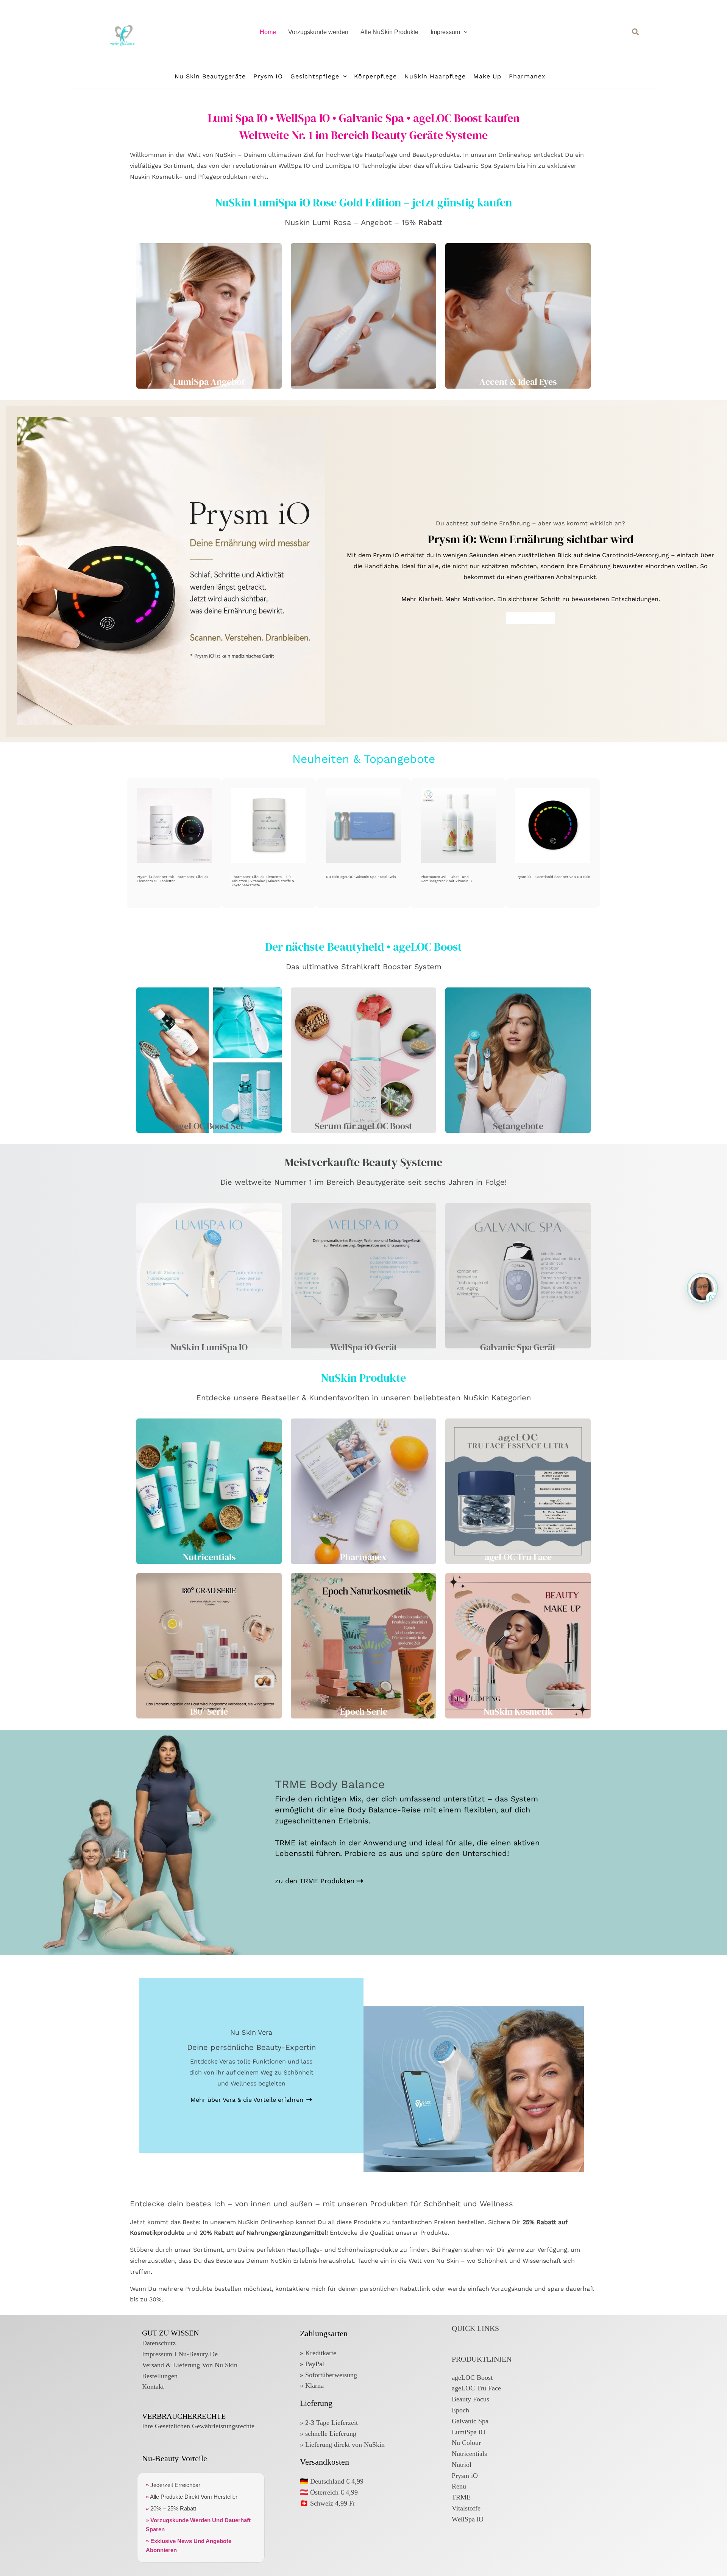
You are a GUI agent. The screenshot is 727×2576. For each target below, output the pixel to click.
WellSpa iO (468, 2519)
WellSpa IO (294, 166)
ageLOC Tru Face (476, 2388)
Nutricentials (469, 2454)
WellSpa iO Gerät (364, 1347)
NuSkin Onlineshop (266, 2222)
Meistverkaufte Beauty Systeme (363, 1162)
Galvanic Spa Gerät (518, 1347)
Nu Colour (466, 2443)
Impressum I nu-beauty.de (180, 2354)
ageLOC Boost (472, 2378)
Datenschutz (159, 2343)
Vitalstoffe (466, 2508)
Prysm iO (465, 2476)
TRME (461, 2497)
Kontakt (153, 2387)
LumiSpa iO (469, 2432)
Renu (459, 2486)
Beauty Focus (470, 2399)
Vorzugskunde (512, 2289)
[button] (464, 32)
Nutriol (462, 2465)
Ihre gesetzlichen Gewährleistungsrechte (198, 2426)
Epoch (460, 2410)
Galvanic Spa (473, 166)
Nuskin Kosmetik (154, 177)
